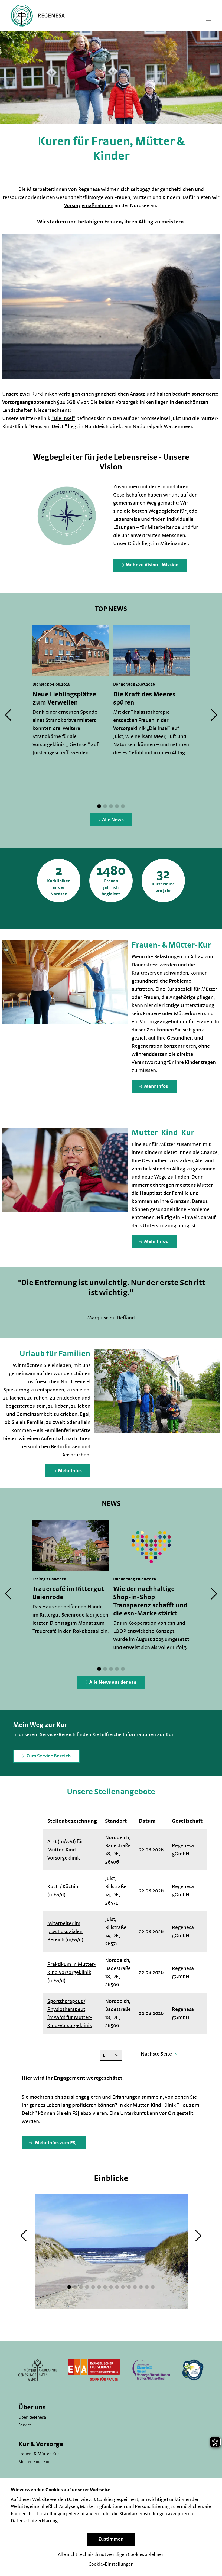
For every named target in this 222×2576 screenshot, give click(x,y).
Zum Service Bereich (48, 1756)
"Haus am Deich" (48, 427)
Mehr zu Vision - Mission (152, 565)
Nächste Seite (157, 2054)
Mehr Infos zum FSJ (56, 2143)
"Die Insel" (63, 418)
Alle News (113, 820)
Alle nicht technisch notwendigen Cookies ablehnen (111, 2555)
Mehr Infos (156, 1086)
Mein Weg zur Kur (40, 1725)
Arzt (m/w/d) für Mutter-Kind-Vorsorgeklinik (65, 1850)
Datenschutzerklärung (34, 2521)
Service (25, 2425)
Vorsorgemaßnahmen (89, 206)
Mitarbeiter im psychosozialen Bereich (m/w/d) (65, 1932)
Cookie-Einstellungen (111, 2564)
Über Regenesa (32, 2417)
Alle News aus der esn (113, 1682)
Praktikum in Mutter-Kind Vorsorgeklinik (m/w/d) (72, 1972)
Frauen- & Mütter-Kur (39, 2454)
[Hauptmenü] (208, 22)
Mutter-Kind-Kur (34, 2462)
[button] (99, 806)
